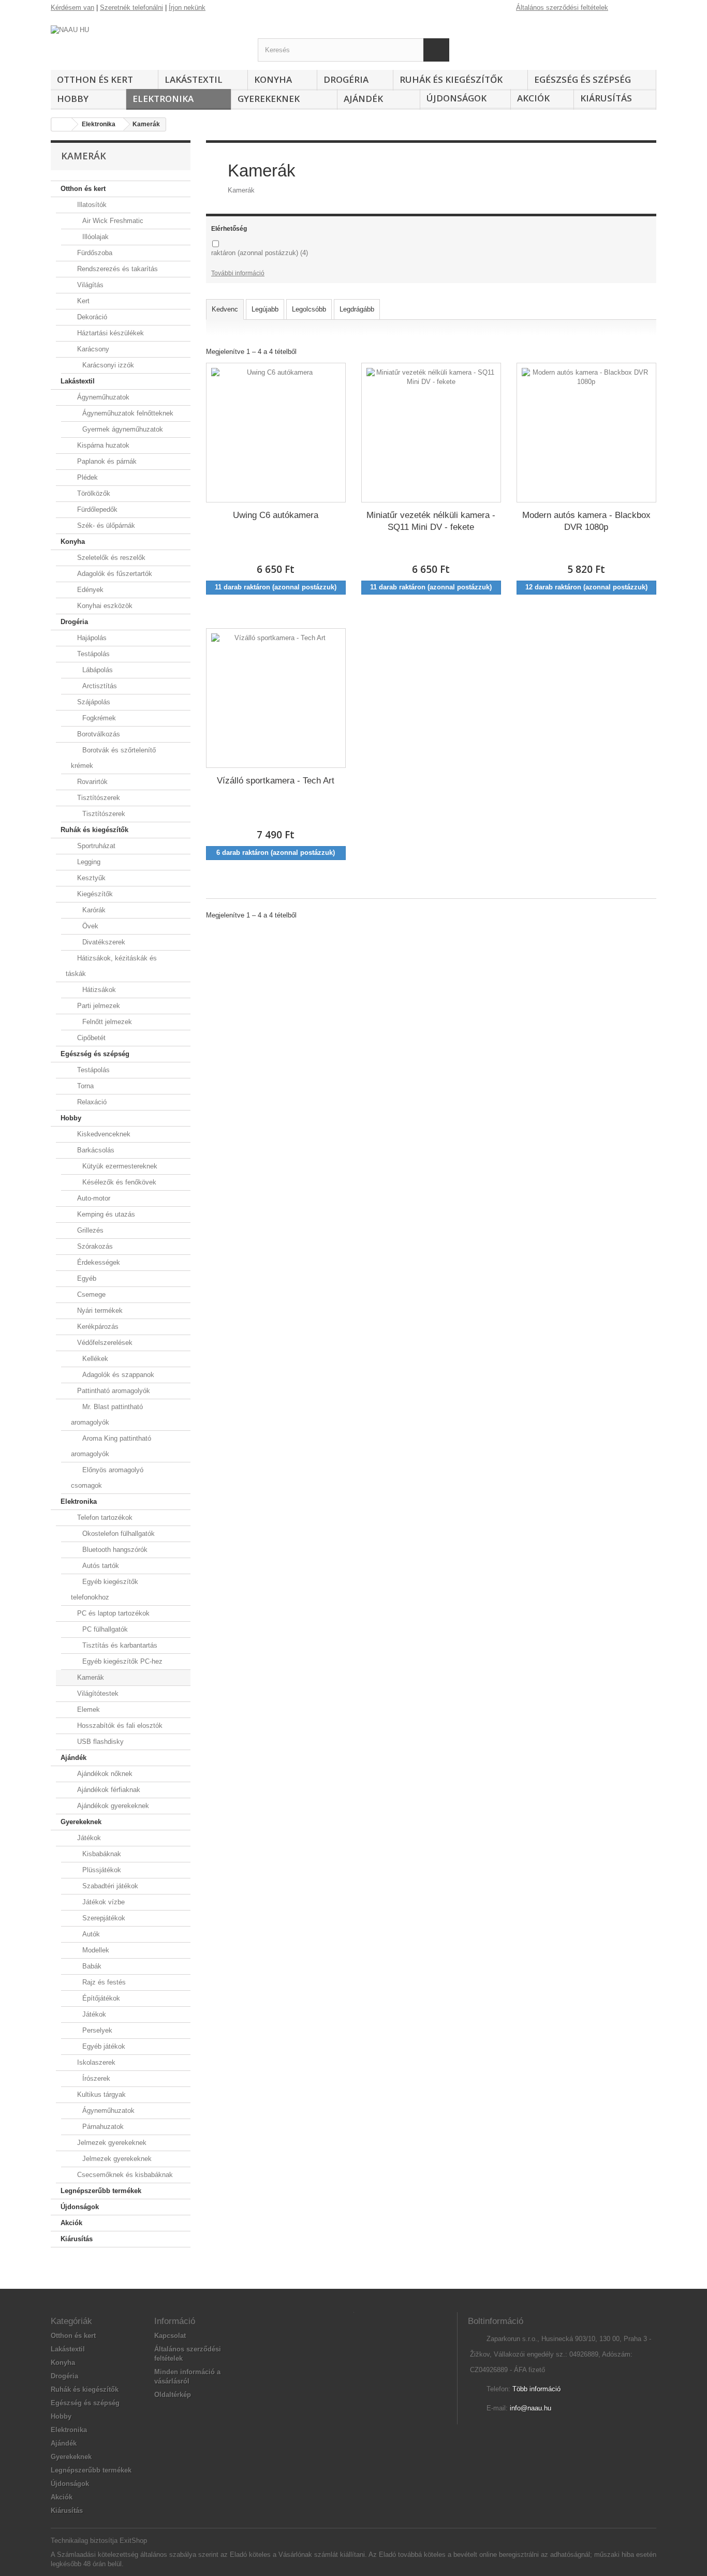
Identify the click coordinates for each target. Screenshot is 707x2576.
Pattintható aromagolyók (113, 1391)
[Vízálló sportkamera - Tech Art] (276, 698)
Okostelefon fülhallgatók (117, 1534)
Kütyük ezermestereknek (119, 1166)
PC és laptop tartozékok (112, 1613)
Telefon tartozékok (104, 1518)
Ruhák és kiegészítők (451, 79)
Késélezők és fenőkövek (118, 1182)
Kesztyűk (90, 878)
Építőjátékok (100, 1998)
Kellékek (94, 1359)
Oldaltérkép (173, 2395)
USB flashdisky (99, 1742)
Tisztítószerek (98, 798)
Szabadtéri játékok (109, 1886)
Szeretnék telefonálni (131, 8)
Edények (89, 590)
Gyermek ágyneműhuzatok (122, 429)
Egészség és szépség (583, 79)
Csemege (90, 1294)
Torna (84, 1086)
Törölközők (93, 493)
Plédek (86, 477)
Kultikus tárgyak (100, 2094)
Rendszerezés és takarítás (116, 269)
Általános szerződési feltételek (562, 8)
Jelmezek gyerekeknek (111, 2143)
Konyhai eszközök (104, 606)
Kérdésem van (72, 8)
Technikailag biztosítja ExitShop (99, 2541)
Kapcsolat (170, 2336)
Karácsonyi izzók (107, 365)
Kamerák (90, 1677)
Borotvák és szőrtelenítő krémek (113, 758)
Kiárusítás (606, 98)
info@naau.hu (531, 2408)
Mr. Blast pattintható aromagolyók (107, 1415)
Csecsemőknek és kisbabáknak (124, 2175)
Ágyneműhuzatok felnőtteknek (127, 413)
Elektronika (163, 99)
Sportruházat (95, 846)
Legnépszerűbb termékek (101, 2191)
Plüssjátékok (101, 1870)
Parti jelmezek (98, 1006)
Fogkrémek (98, 718)
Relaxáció (91, 1102)
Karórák (93, 910)
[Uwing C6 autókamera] (276, 433)
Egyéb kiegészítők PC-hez (121, 1661)
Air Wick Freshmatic (112, 221)
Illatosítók (91, 205)
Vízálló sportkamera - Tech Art (276, 781)
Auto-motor (93, 1198)
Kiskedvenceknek (103, 1134)
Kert (82, 301)
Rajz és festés (103, 1982)
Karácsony (92, 349)
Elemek (87, 1709)
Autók (90, 1934)
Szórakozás (94, 1246)
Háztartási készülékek (109, 333)
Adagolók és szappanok (117, 1375)
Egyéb (86, 1278)
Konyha (273, 79)
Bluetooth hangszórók (114, 1550)
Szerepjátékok (103, 1918)
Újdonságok (456, 98)
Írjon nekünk (187, 8)
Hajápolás (91, 638)
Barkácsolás (95, 1150)
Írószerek (95, 2078)
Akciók (533, 98)
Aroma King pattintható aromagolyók (111, 1446)
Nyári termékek (99, 1311)
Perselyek (96, 2030)
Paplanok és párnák (106, 461)
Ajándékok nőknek (104, 1774)
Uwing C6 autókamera (276, 515)
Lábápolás (97, 670)
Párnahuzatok (102, 2127)
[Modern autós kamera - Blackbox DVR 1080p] (586, 433)
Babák (91, 1966)
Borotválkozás (98, 734)
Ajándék (363, 99)
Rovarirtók (91, 782)
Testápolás (92, 654)
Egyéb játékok (103, 2046)
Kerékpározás (97, 1327)
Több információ (536, 2389)
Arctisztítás (99, 686)
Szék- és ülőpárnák (105, 525)
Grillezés (89, 1230)
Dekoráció (91, 317)
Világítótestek (97, 1693)
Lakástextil (194, 79)
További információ (238, 273)
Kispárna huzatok (102, 445)
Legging (88, 862)
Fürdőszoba (94, 253)
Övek (89, 926)
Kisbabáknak (101, 1854)
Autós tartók (100, 1566)
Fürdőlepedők (96, 509)
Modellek (95, 1950)
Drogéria (346, 79)
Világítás (89, 285)
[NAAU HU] (146, 44)
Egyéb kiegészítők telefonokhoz (105, 1589)
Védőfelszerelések (104, 1343)
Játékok (88, 1838)
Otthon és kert (95, 79)
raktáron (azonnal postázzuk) (260, 253)
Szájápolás (93, 702)
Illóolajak (94, 237)
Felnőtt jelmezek (106, 1022)
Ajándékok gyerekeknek (112, 1806)
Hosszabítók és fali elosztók (119, 1726)
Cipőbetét (90, 1038)
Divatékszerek (103, 942)
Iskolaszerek (95, 2062)
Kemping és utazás (105, 1214)
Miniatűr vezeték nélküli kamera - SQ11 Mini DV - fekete (431, 521)
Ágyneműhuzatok (102, 397)
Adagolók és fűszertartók (114, 574)
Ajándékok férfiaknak (108, 1790)
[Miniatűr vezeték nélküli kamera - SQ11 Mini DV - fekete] (431, 433)
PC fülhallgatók (104, 1629)
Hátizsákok (98, 990)
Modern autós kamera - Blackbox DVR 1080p (586, 521)
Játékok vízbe (102, 1902)
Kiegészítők (94, 894)
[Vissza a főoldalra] (62, 124)
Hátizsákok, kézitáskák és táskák (111, 966)
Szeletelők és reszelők (110, 558)
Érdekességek (98, 1262)
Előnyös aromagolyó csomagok (107, 1478)
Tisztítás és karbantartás (119, 1645)
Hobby (73, 99)
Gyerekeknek (269, 99)
